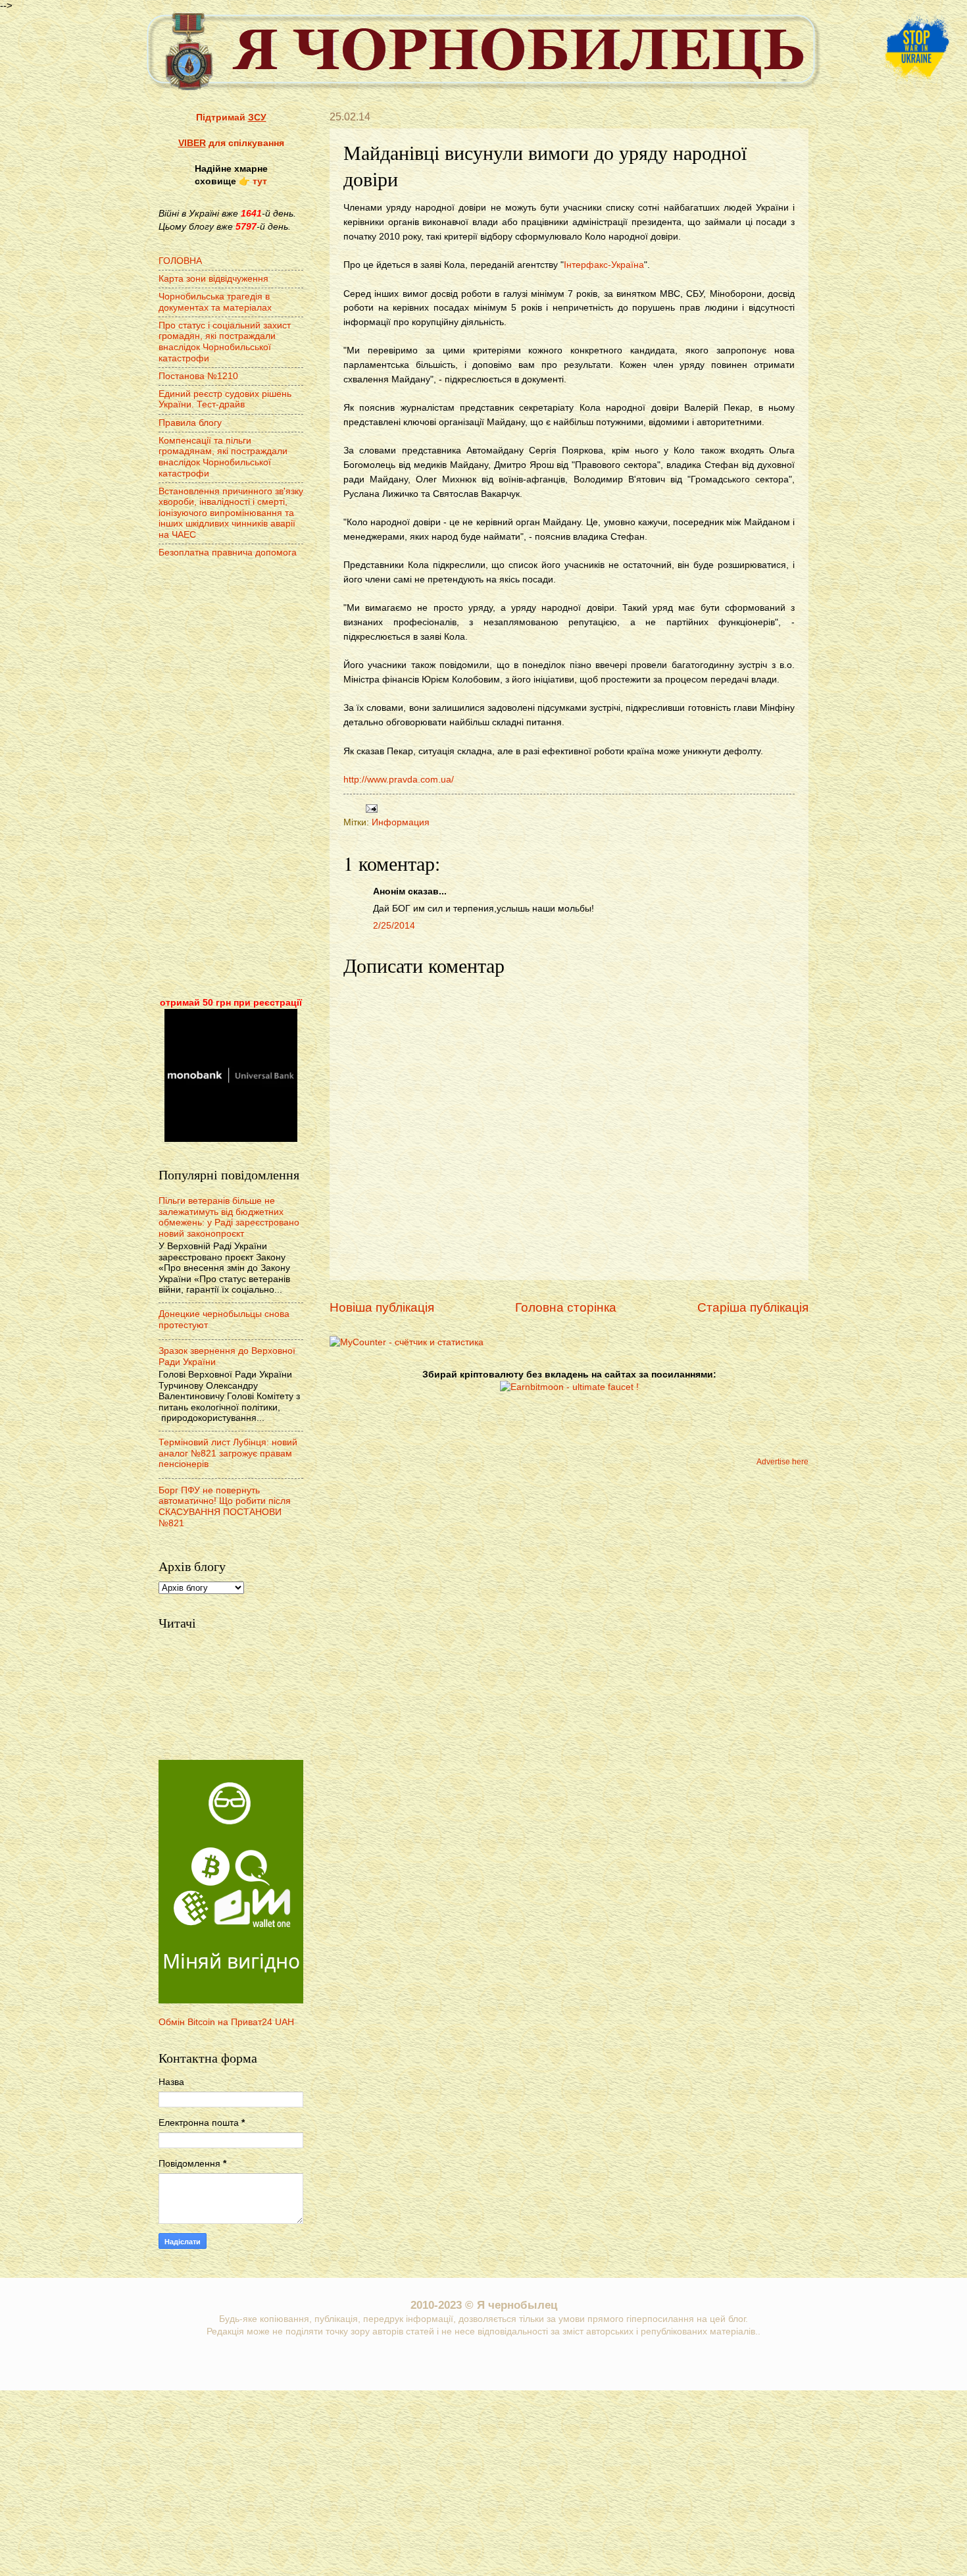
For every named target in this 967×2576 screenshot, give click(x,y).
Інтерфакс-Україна (604, 265)
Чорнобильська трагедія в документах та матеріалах (215, 302)
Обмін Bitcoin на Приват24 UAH (226, 2022)
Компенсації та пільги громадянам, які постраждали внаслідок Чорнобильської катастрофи (223, 457)
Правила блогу (190, 423)
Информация (401, 822)
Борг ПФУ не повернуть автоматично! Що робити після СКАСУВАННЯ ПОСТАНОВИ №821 (225, 1507)
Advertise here (782, 1462)
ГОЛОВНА (180, 261)
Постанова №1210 (198, 376)
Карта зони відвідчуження (213, 279)
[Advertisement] (231, 779)
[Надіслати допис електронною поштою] (370, 808)
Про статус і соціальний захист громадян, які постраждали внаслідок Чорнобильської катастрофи (225, 342)
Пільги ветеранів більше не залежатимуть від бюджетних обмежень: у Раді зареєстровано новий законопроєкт (229, 1217)
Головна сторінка (566, 1307)
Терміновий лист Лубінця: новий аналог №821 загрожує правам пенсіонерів (228, 1453)
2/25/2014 (394, 926)
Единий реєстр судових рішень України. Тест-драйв (225, 399)
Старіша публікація (753, 1307)
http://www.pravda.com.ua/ (399, 779)
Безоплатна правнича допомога (228, 553)
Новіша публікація (382, 1307)
